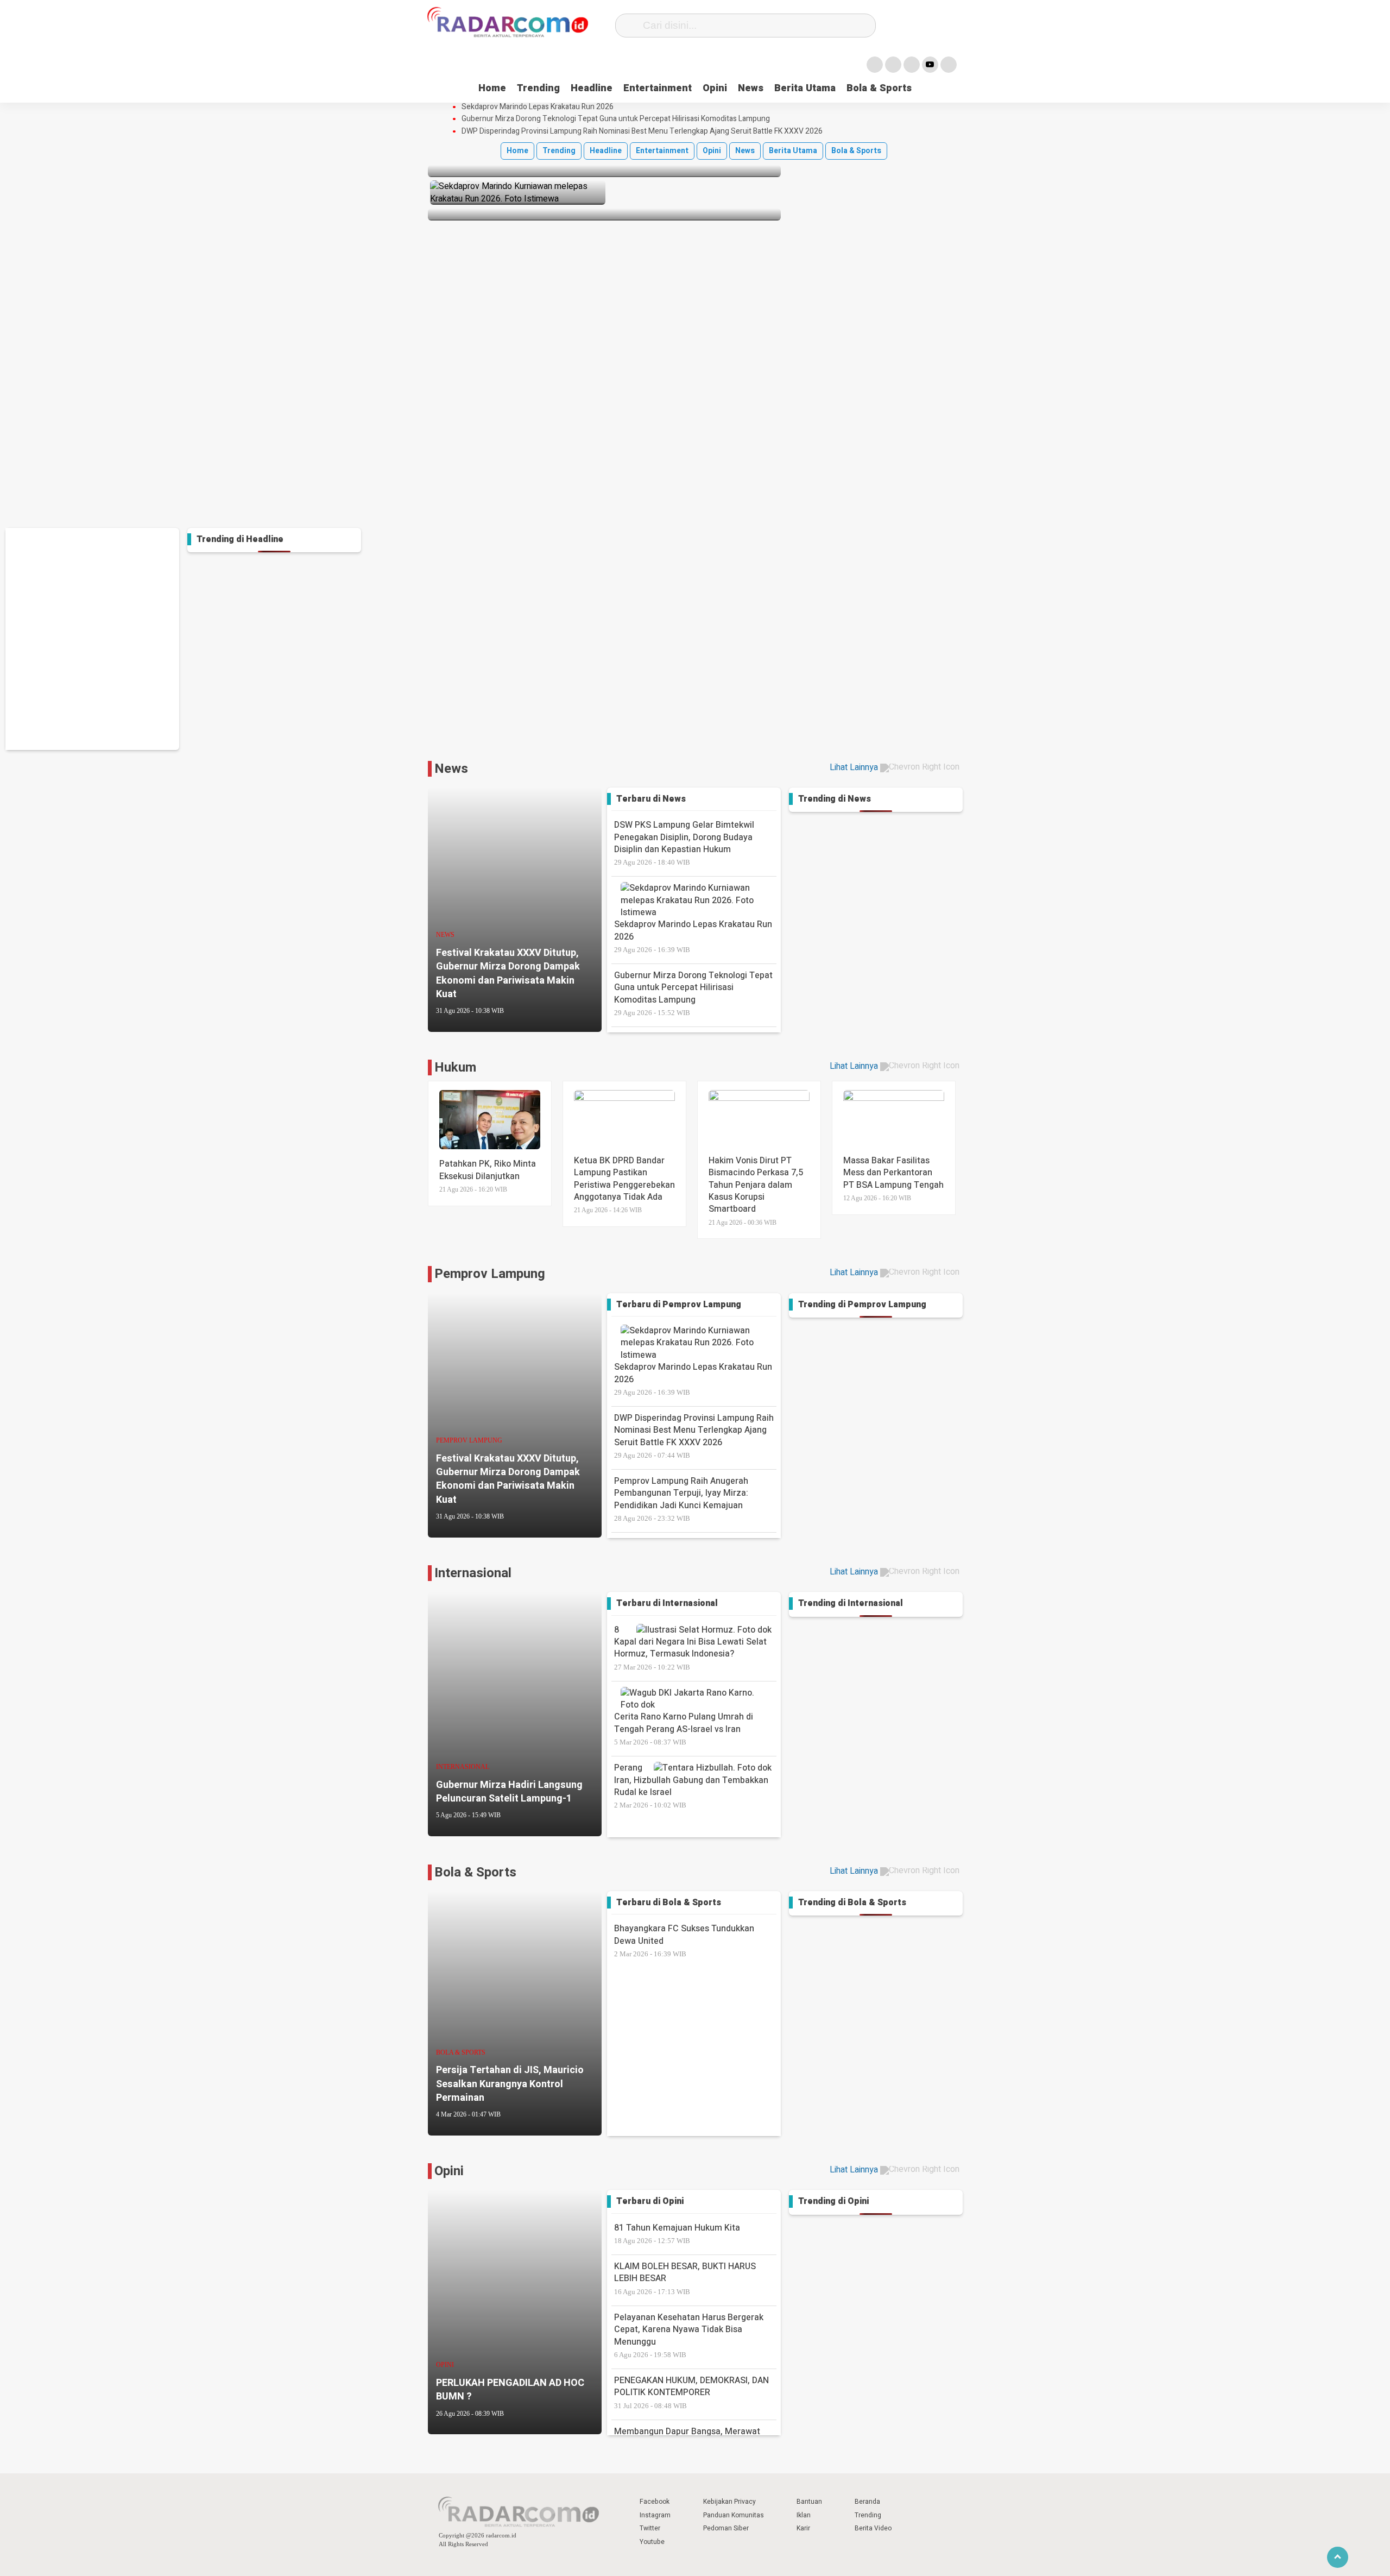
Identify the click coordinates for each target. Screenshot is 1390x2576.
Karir (803, 2528)
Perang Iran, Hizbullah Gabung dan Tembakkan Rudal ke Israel (691, 1785)
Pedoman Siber (726, 2528)
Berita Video (873, 2528)
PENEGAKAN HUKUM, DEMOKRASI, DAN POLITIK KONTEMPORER (691, 2392)
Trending (538, 88)
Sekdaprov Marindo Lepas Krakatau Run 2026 (538, 107)
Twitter (650, 2528)
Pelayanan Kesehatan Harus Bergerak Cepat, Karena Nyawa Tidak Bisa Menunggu (689, 2335)
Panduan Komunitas (734, 2515)
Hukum (455, 1067)
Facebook (655, 2502)
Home (492, 88)
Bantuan (809, 2502)
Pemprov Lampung (490, 1274)
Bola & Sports (879, 88)
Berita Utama (805, 88)
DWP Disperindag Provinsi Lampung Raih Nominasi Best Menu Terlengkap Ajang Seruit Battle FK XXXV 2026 (642, 131)
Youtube (652, 2542)
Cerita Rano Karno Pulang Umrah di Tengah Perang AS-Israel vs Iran (684, 1728)
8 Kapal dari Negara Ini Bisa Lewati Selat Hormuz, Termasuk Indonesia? (690, 1647)
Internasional (473, 1573)
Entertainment (658, 88)
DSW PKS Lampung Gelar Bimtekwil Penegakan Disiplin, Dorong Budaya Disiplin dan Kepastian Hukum (684, 842)
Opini (715, 88)
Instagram (655, 2515)
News (751, 88)
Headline (592, 88)
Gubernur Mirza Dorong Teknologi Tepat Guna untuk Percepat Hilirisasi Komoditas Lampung (616, 119)
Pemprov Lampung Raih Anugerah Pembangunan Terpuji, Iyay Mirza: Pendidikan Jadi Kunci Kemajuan (681, 1498)
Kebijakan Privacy (729, 2502)
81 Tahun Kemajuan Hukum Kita (677, 2233)
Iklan (804, 2515)
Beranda (867, 2502)
